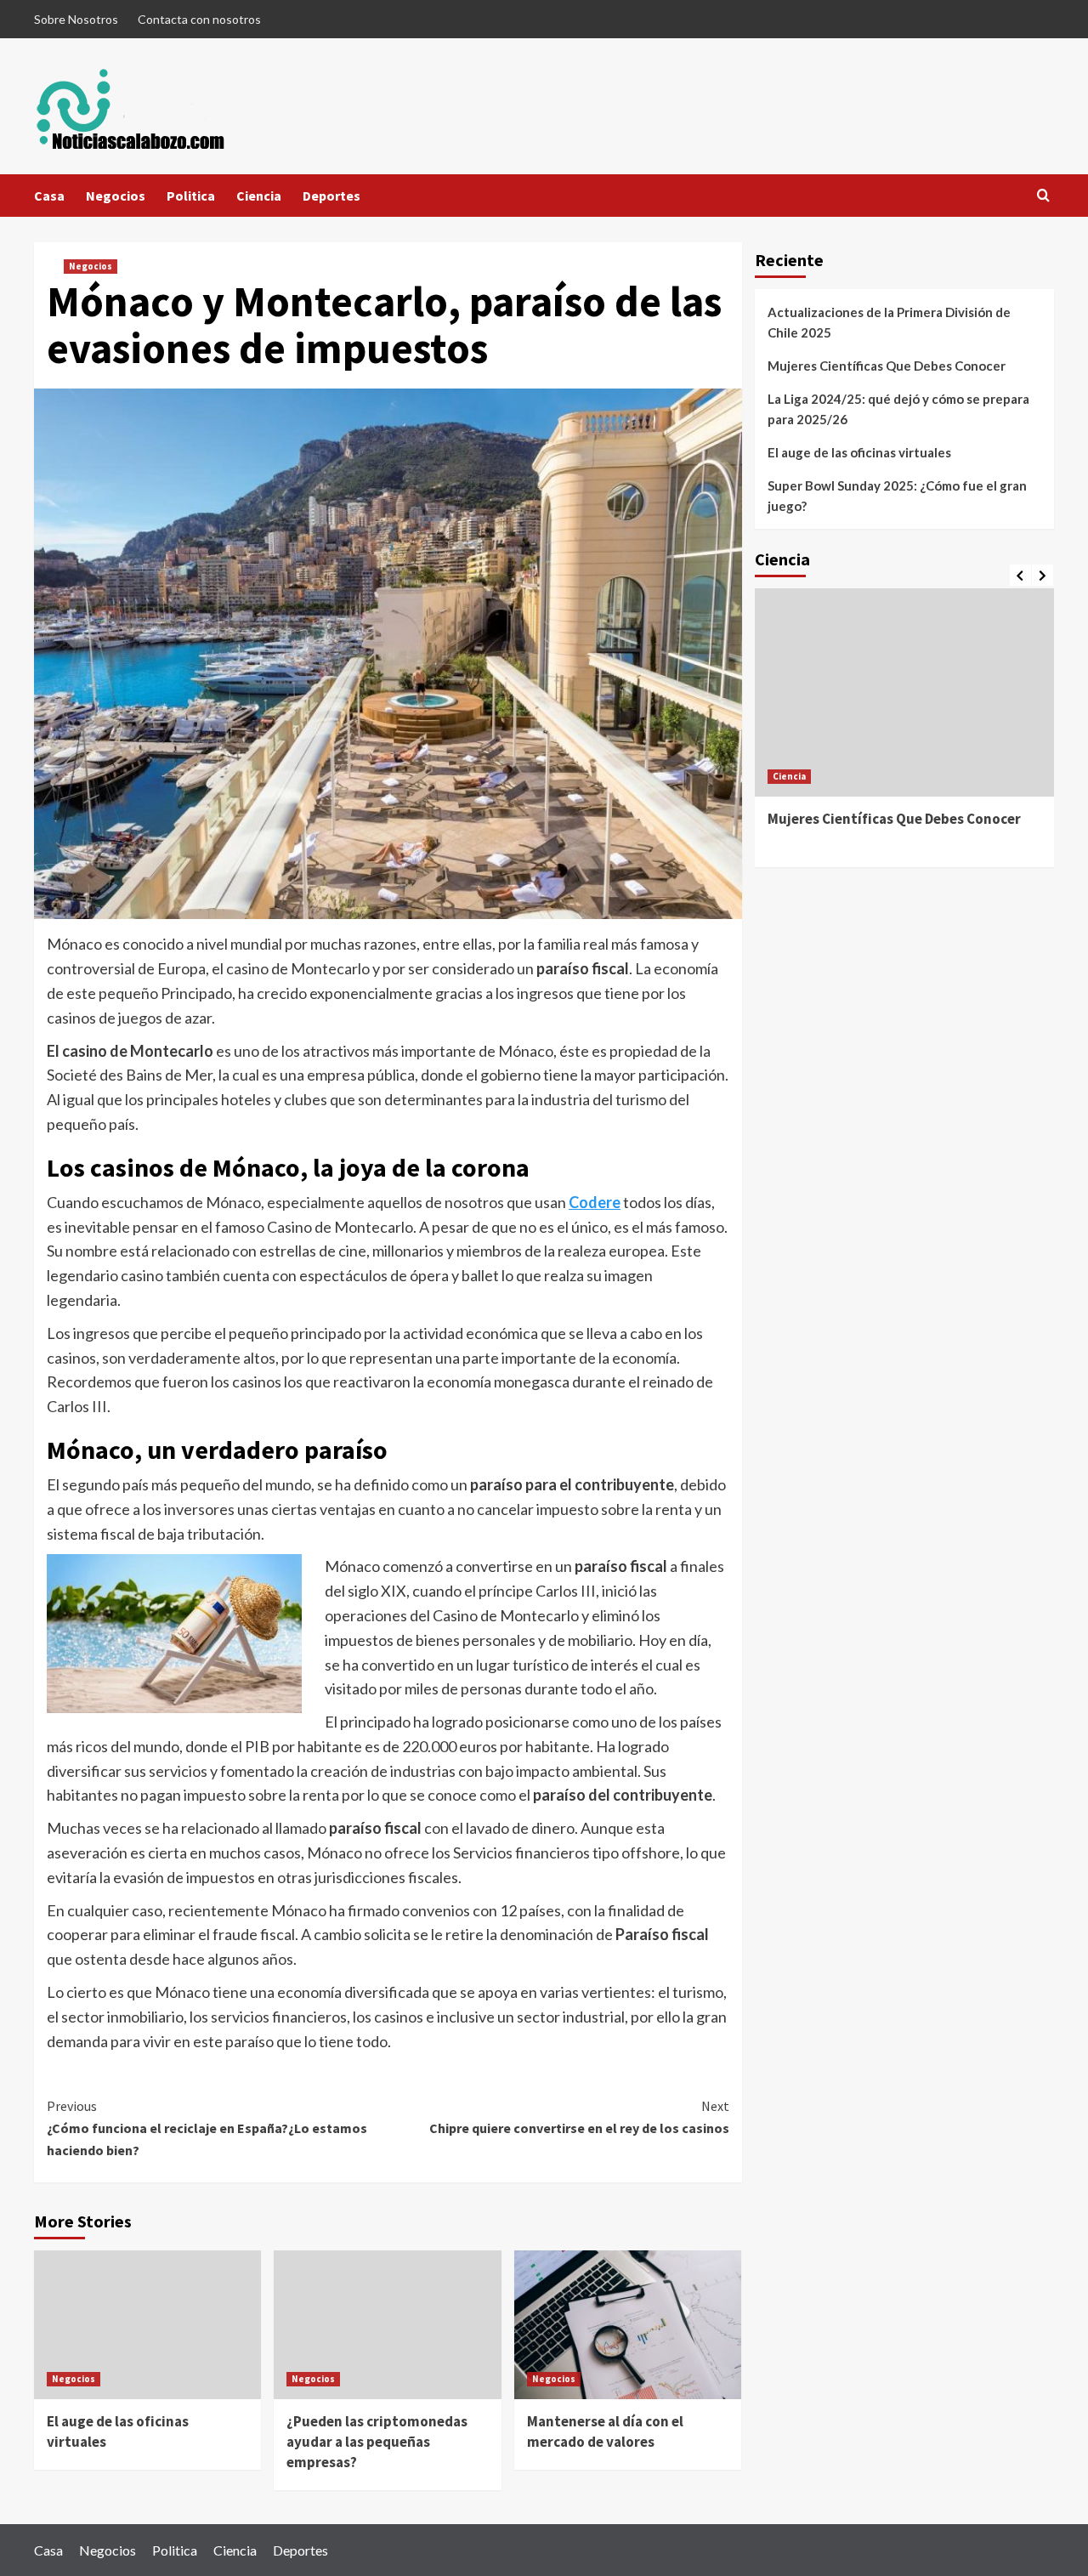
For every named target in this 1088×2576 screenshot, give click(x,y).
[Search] (1043, 196)
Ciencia (259, 196)
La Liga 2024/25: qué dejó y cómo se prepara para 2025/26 (898, 409)
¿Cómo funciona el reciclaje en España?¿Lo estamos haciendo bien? (207, 2128)
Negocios (116, 196)
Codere (595, 1202)
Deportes (331, 196)
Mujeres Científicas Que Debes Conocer (887, 366)
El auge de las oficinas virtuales (859, 452)
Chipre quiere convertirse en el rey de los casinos (579, 2117)
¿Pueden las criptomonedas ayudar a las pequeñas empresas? (377, 2442)
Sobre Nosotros (76, 19)
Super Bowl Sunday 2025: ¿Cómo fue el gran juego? (897, 496)
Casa (49, 196)
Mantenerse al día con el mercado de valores (605, 2431)
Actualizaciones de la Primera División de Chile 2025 (889, 322)
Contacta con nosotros (199, 19)
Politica (191, 196)
